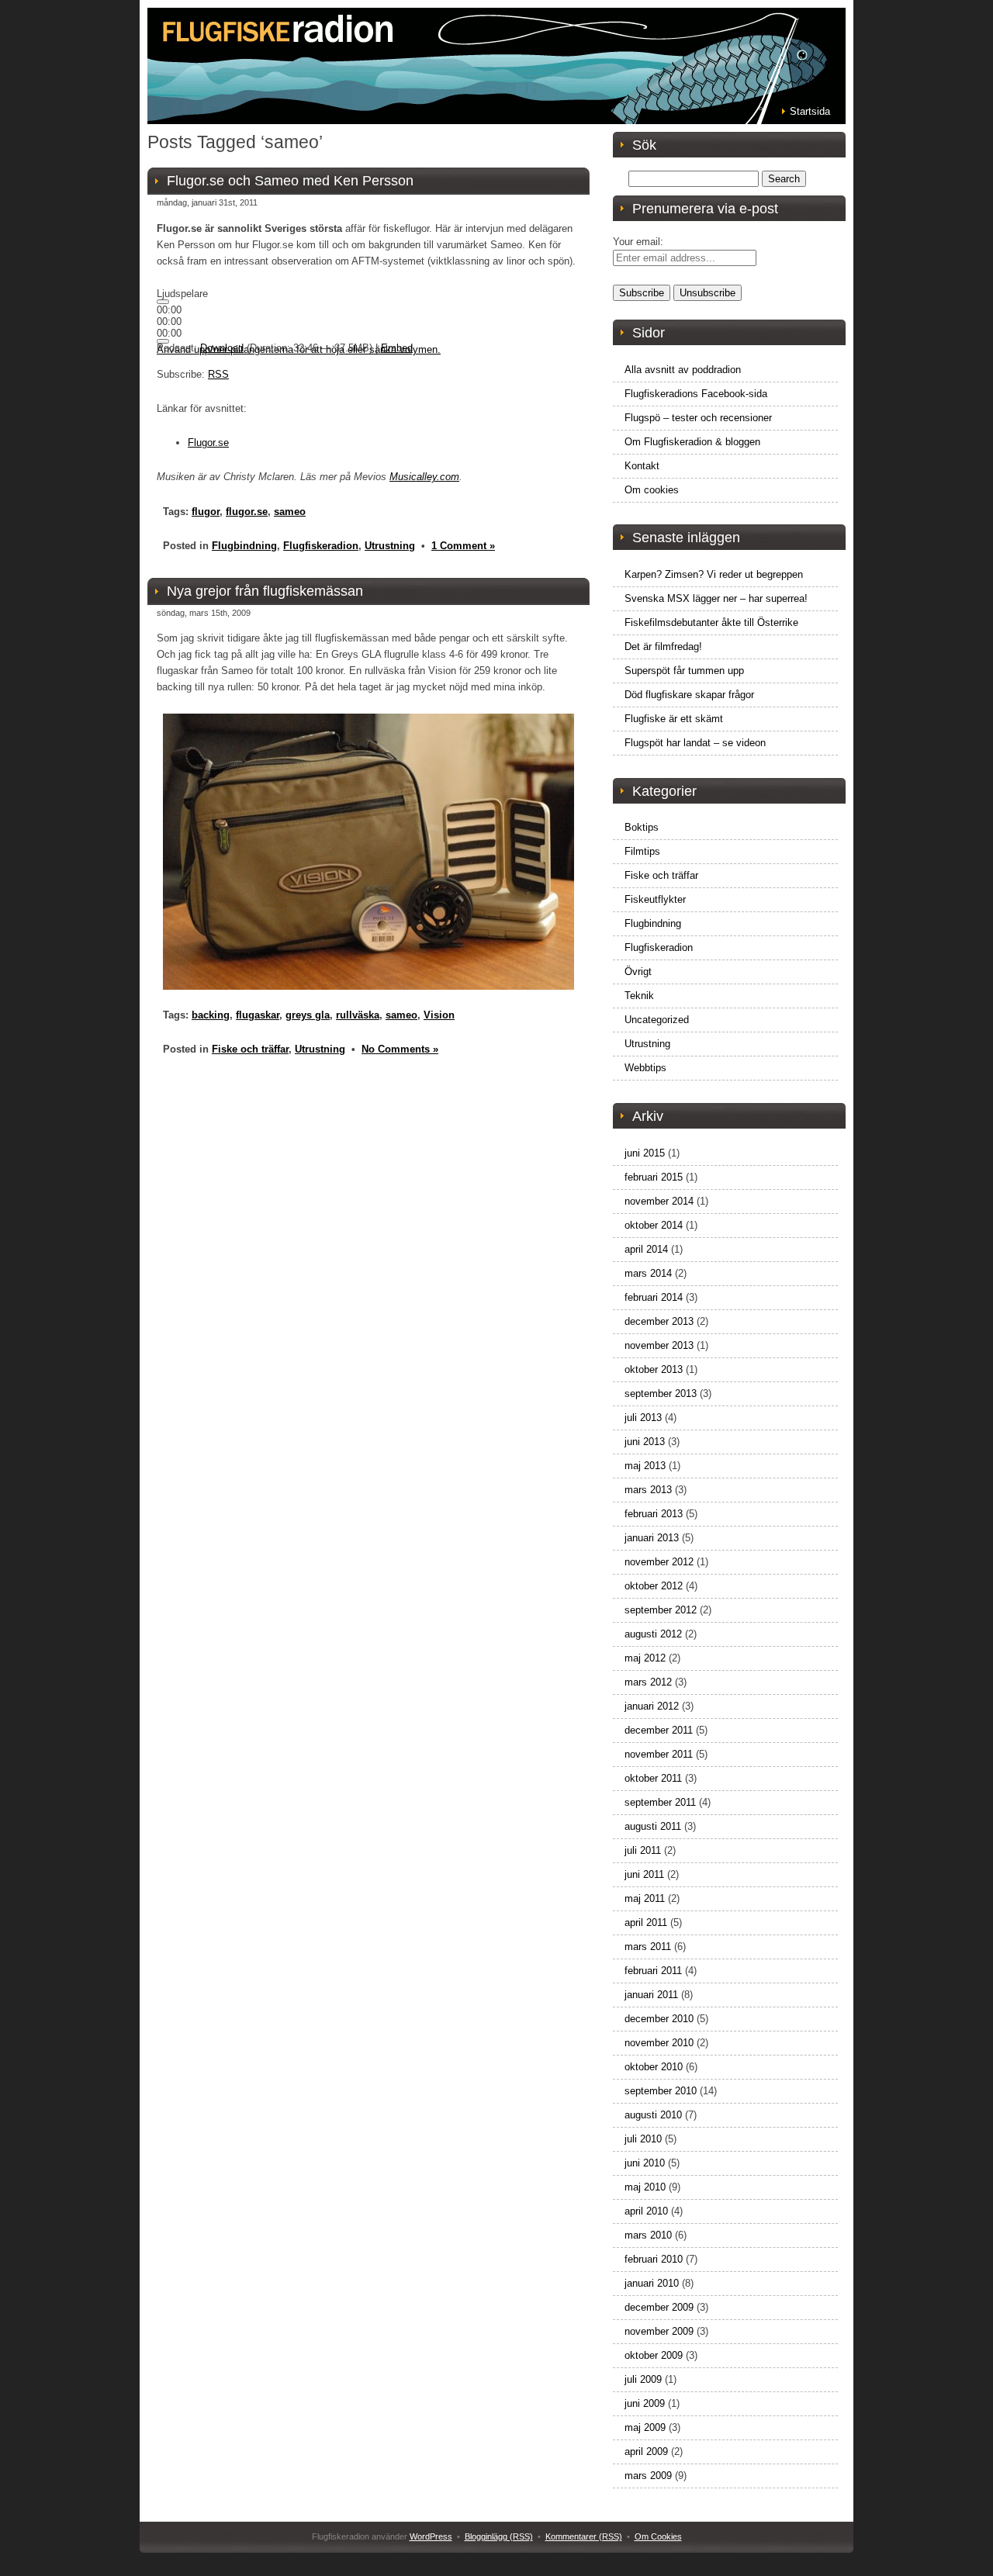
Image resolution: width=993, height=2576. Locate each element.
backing (211, 1015)
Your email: (638, 242)
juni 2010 (645, 2163)
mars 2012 (648, 1682)
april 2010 (646, 2211)
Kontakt (642, 466)
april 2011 (646, 1922)
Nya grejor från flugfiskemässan (265, 591)
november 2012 (659, 1562)
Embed (397, 348)
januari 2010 (652, 2283)
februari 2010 (654, 2259)
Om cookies (652, 490)
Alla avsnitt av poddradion (683, 370)
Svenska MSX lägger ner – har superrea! (716, 598)
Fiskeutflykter (655, 899)
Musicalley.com (424, 477)
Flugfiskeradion (321, 546)
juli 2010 (643, 2139)
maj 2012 (645, 1658)
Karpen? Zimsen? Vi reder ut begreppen (714, 574)
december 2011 (659, 1730)
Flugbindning (244, 546)
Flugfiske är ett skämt (674, 719)
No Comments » (400, 1049)
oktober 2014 (654, 1225)
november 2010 (659, 2043)
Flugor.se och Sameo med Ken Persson (290, 181)
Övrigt (638, 972)
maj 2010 (645, 2187)
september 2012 (661, 1610)
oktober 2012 (654, 1586)
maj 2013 (645, 1466)
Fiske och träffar (250, 1049)
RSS (218, 374)
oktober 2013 (654, 1369)
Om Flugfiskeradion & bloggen (692, 442)
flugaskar (258, 1015)
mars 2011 (648, 1947)
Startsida (810, 111)
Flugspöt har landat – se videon (695, 743)
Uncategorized (657, 1020)
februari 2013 (654, 1514)
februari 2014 (654, 1297)
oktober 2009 (654, 2355)
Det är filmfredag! (663, 647)
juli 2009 (643, 2379)
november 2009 (659, 2331)
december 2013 (659, 1321)
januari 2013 (652, 1538)
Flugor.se (208, 443)
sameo (290, 512)
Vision (439, 1015)
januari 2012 (652, 1706)
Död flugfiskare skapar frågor (689, 695)
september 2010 (661, 2091)
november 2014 (659, 1201)
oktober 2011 (653, 1778)
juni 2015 (645, 1153)
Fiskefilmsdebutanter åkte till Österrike (711, 622)
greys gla (308, 1015)
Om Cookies (658, 2536)
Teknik (639, 996)
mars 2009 (648, 2476)
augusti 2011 (653, 1826)
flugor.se (247, 512)
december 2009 (659, 2307)
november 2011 (659, 1754)
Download (222, 348)
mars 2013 (648, 1490)
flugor (206, 512)
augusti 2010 (653, 2115)
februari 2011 (653, 1971)
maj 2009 (645, 2427)
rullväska (358, 1015)
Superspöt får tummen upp (684, 671)
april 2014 (646, 1249)
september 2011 (660, 1802)
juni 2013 (645, 1442)
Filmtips (642, 851)
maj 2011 (645, 1898)
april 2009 (646, 2452)
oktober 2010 (654, 2067)
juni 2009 (645, 2403)
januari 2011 (651, 1995)
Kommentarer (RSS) (584, 2536)
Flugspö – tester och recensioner (698, 418)
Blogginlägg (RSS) (499, 2536)
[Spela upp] (163, 302)
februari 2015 (654, 1177)
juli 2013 (643, 1418)
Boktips (642, 827)
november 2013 (659, 1345)
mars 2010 (648, 2235)
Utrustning (390, 546)
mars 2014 (648, 1273)
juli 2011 (643, 1850)
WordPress (431, 2536)
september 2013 (661, 1393)
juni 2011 (644, 1874)
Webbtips (645, 1068)
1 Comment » (463, 546)
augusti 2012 (653, 1634)
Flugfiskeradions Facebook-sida (696, 394)
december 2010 (659, 2019)
